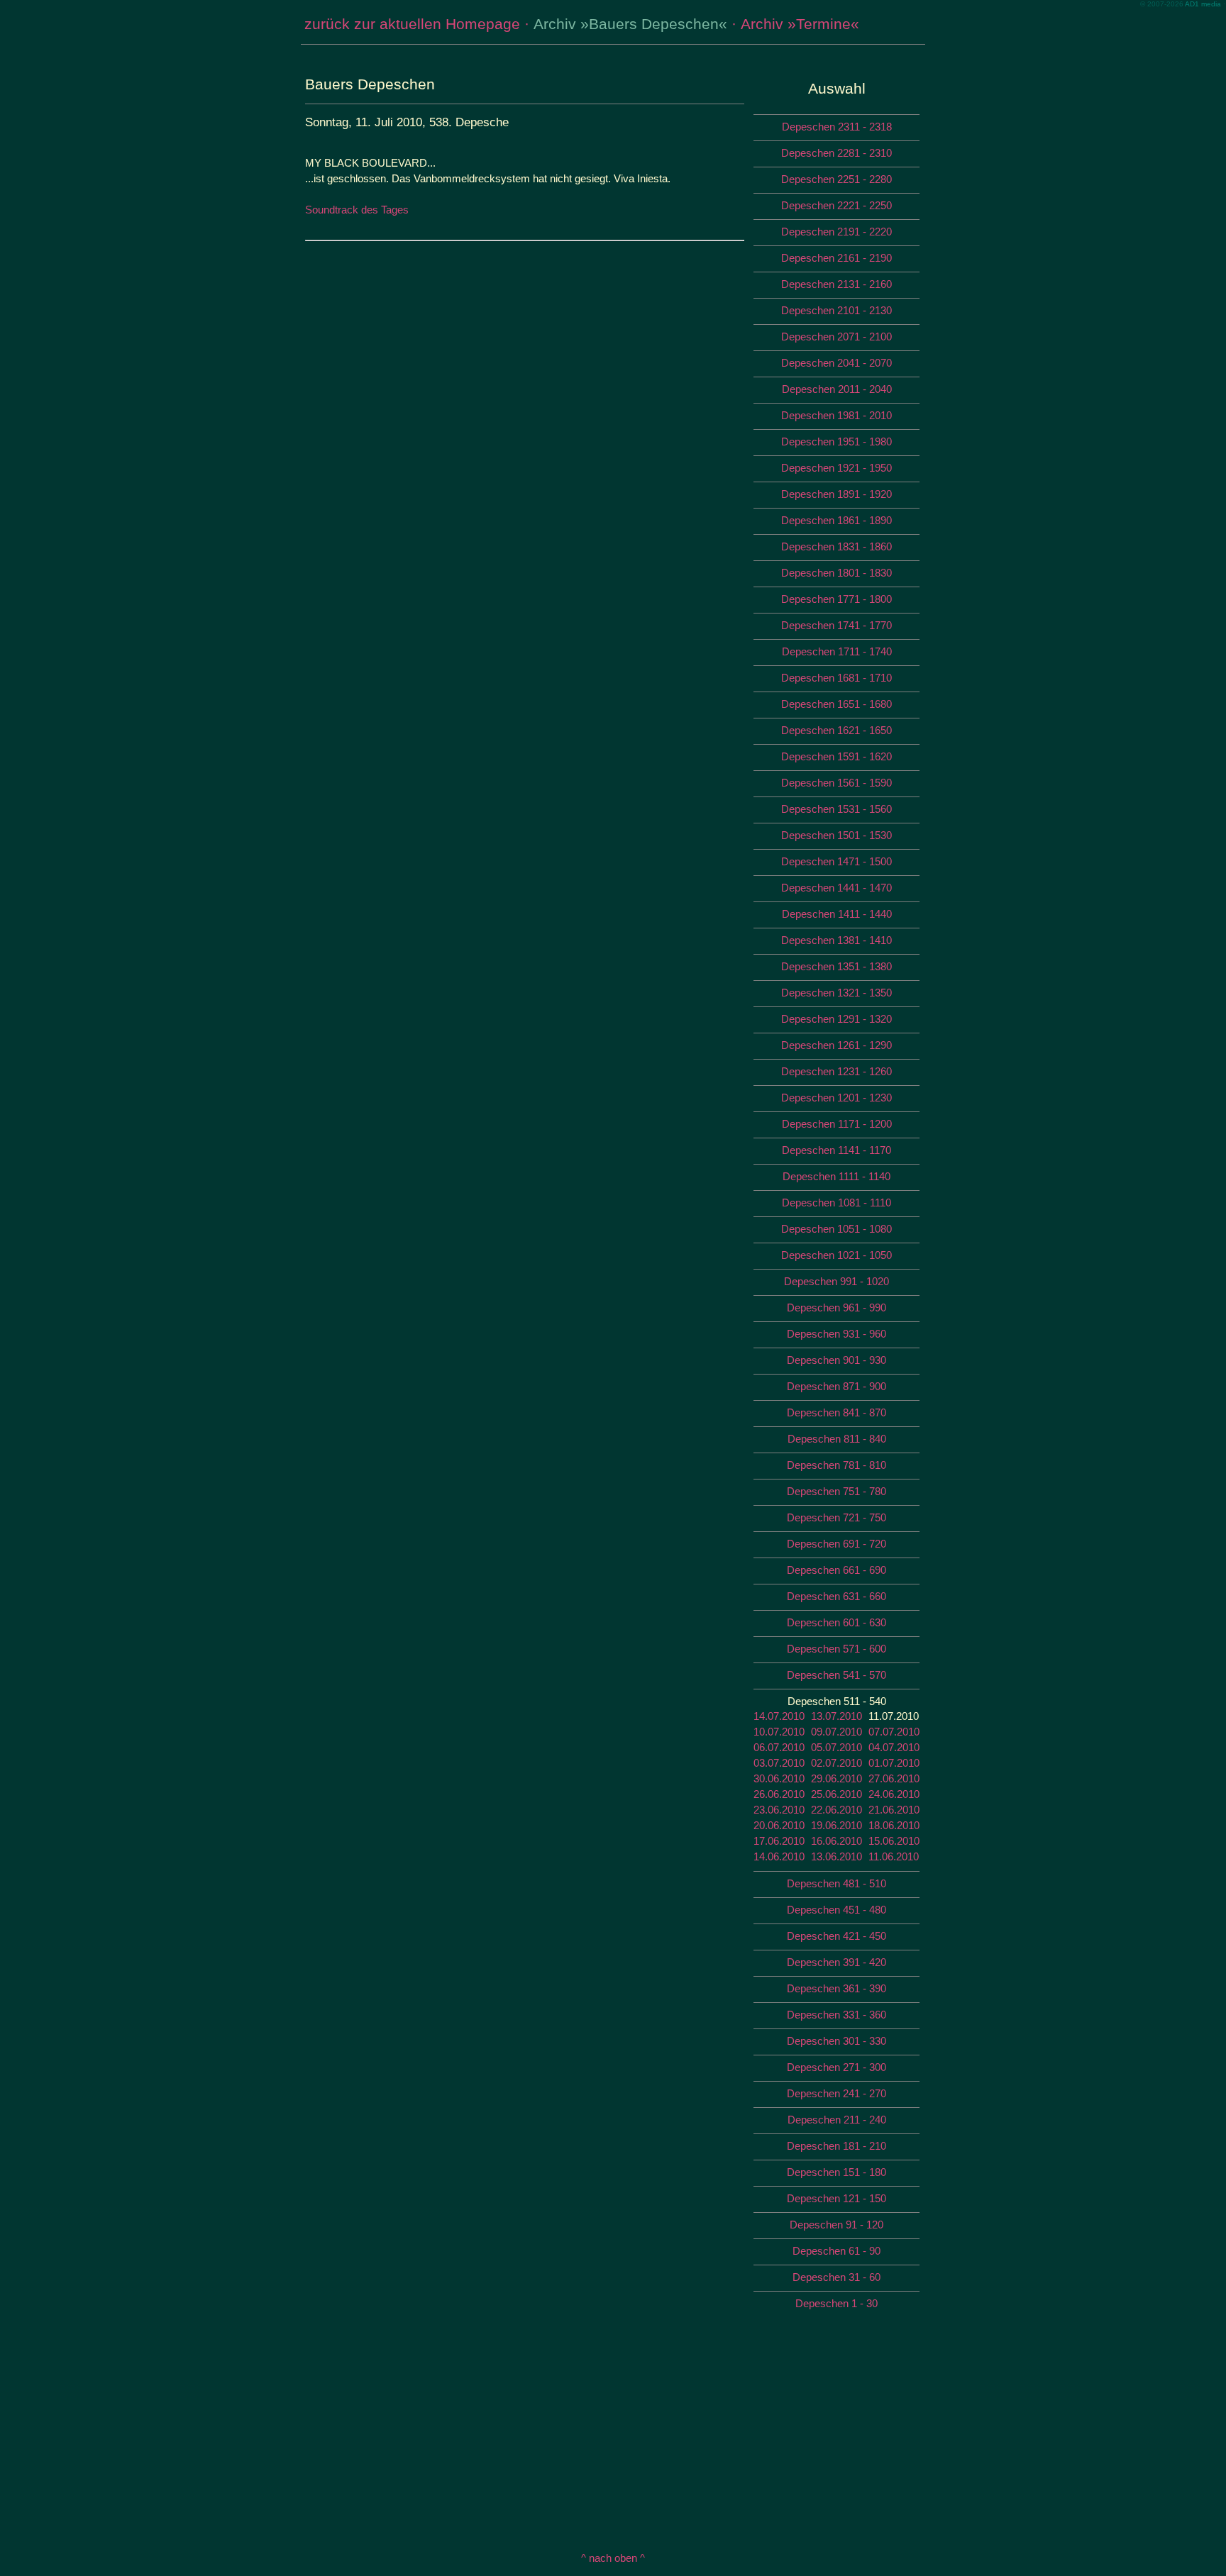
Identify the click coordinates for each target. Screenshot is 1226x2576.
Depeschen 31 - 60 (836, 2277)
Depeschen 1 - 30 (836, 2303)
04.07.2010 (894, 1747)
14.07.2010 (779, 1716)
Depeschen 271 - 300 (836, 2067)
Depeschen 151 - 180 (836, 2172)
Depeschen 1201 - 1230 (836, 1098)
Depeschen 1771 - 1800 (836, 599)
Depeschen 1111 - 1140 (836, 1176)
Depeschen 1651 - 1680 (836, 704)
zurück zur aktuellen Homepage (412, 24)
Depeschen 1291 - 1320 (836, 1019)
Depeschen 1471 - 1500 (836, 861)
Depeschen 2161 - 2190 (836, 258)
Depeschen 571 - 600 (836, 1649)
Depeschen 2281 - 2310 (836, 153)
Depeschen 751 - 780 (836, 1491)
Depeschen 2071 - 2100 (836, 337)
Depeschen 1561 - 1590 (836, 783)
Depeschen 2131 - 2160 (836, 284)
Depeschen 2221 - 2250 (836, 205)
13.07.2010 (836, 1716)
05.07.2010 (836, 1747)
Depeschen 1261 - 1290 (836, 1045)
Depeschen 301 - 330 (836, 2041)
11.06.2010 (894, 1856)
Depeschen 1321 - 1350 (836, 993)
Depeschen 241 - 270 (836, 2093)
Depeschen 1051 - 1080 (836, 1229)
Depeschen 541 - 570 (836, 1675)
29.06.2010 (836, 1778)
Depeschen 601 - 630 (836, 1622)
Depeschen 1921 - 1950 (836, 468)
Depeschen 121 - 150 (836, 2198)
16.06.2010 (836, 1841)
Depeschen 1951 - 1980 (836, 442)
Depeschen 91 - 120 (836, 2225)
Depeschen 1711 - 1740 (837, 651)
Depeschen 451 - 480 (836, 1910)
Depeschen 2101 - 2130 (836, 310)
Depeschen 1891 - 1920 (836, 494)
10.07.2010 (779, 1732)
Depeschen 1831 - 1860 (836, 546)
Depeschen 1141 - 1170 (836, 1150)
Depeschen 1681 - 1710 (836, 678)
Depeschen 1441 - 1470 (836, 888)
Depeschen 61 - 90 (836, 2251)
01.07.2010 (894, 1763)
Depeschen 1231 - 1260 (836, 1071)
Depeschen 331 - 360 (836, 2015)
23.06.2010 (779, 1810)
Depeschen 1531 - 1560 (836, 809)
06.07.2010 (779, 1747)
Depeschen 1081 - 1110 (836, 1203)
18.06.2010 (894, 1825)
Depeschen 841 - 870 (836, 1412)
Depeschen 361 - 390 (836, 1988)
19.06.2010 (836, 1825)
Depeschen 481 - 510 (836, 1883)
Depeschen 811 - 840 (837, 1439)
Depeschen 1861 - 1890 (836, 520)
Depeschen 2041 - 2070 (836, 363)
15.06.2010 (894, 1841)
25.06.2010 (836, 1794)
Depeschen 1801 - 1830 (836, 573)
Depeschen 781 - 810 (836, 1465)
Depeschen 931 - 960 (836, 1334)
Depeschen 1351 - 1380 (836, 966)
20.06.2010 (779, 1825)
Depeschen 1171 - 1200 (837, 1124)
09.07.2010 (836, 1732)
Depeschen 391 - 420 (836, 1962)
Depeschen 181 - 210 (836, 2146)
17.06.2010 (779, 1841)
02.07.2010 (836, 1763)
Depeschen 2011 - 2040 (837, 389)
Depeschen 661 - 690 (836, 1570)
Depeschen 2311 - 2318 (837, 127)
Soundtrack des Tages (357, 210)
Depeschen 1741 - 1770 (836, 625)
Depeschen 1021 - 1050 (836, 1255)
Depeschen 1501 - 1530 (836, 835)
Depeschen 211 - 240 (837, 2120)
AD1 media (1203, 4)
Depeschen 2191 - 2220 (836, 232)
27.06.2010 (894, 1778)
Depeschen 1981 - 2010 (836, 415)
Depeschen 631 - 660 (836, 1596)
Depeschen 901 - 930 (836, 1360)
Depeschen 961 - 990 (836, 1308)
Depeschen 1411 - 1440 (837, 914)
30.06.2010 (779, 1778)
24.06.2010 (894, 1794)
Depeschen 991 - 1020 (836, 1281)
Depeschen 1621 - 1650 (836, 730)
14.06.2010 (779, 1856)
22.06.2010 (836, 1810)
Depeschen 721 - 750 (836, 1517)
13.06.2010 (836, 1856)
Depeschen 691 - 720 (836, 1544)
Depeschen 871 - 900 (836, 1386)
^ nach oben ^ (613, 2558)
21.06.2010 (894, 1810)
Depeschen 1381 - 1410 (836, 940)
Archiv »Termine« (800, 24)
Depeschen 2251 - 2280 (836, 179)
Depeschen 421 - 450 (836, 1936)
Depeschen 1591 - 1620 (836, 756)
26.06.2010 (779, 1794)
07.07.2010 (894, 1732)
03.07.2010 (779, 1763)
